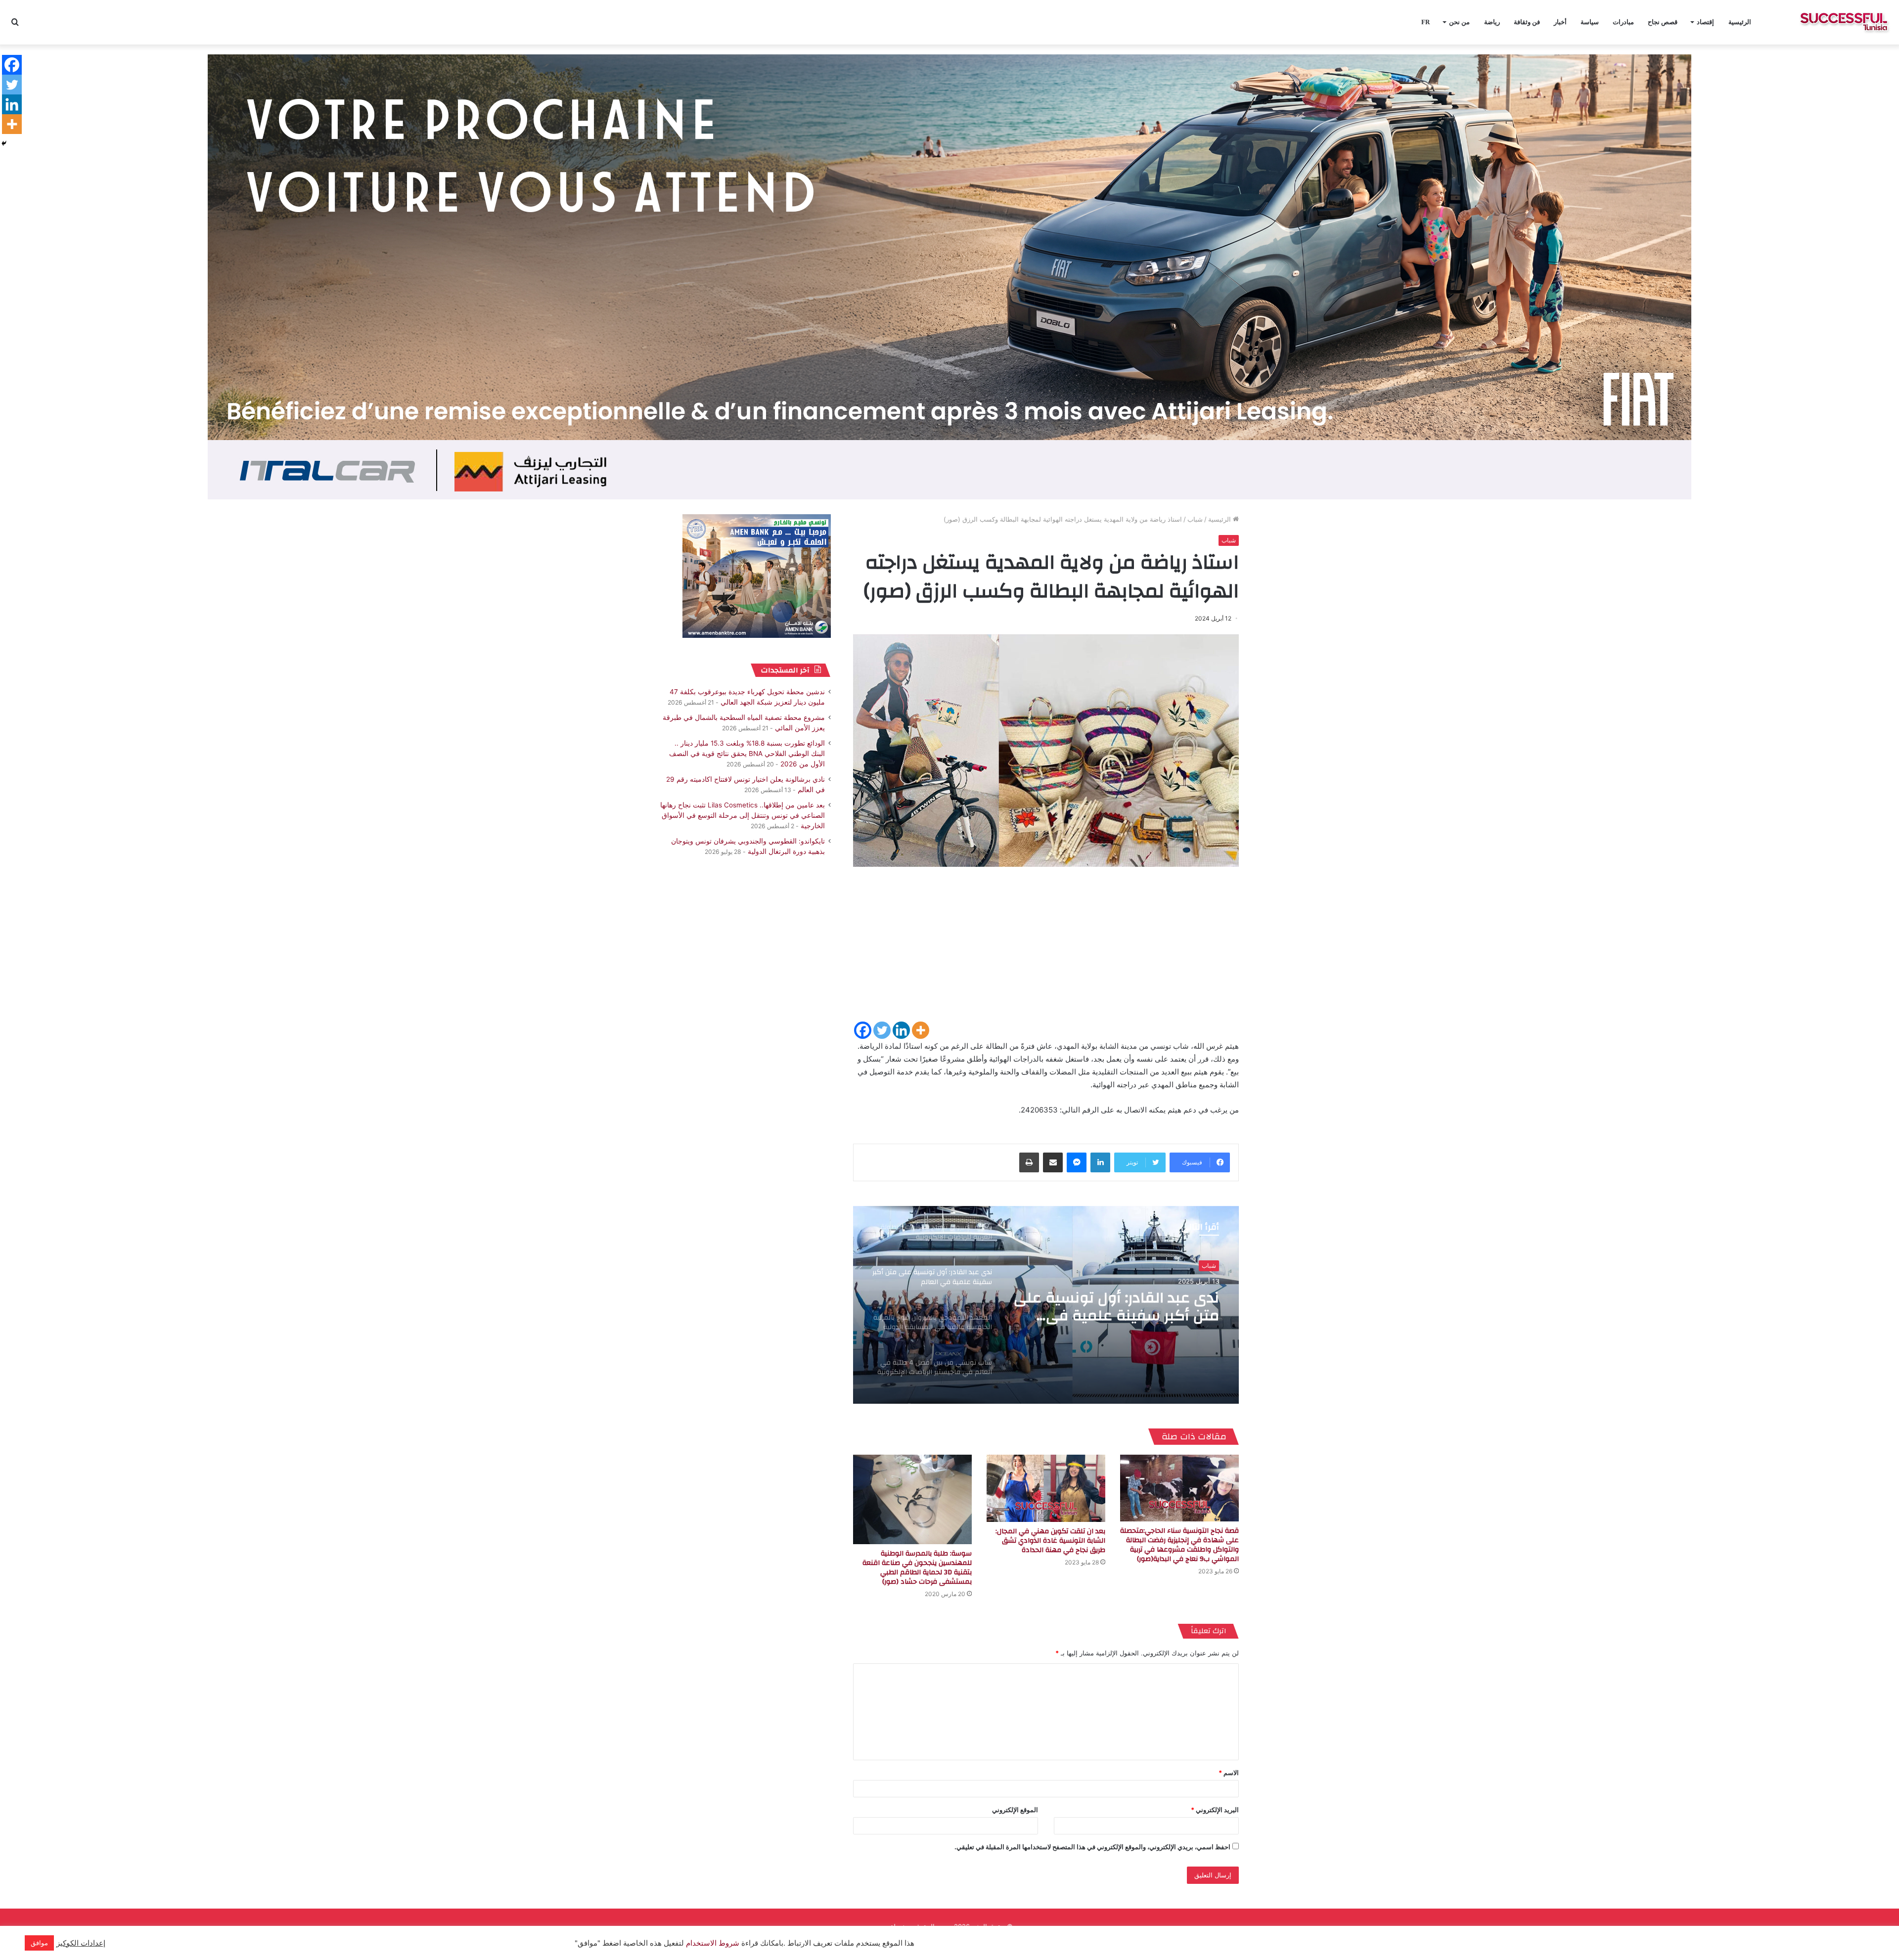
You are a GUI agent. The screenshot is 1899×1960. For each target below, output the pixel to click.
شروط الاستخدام (712, 1943)
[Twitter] (882, 1030)
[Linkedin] (901, 1030)
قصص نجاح (1663, 22)
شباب (1195, 519)
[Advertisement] (1046, 951)
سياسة (1590, 22)
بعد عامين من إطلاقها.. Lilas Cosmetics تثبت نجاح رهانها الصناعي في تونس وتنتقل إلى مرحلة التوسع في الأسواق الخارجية (743, 815)
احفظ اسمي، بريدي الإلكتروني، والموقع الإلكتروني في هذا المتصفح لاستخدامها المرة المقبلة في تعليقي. (1092, 1847)
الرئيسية (1740, 22)
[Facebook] (863, 1030)
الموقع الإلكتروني (1015, 1810)
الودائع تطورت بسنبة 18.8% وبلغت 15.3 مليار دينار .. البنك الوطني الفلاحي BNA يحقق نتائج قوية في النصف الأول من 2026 (747, 754)
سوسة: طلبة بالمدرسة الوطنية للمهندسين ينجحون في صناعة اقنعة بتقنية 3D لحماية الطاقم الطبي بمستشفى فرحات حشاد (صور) (917, 1568)
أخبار (1560, 22)
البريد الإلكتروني (1215, 1810)
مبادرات (1623, 22)
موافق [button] (39, 1943)
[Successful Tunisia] (1844, 22)
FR (1425, 22)
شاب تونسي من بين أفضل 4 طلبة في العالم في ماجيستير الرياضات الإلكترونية (1124, 1307)
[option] (1046, 1305)
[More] (921, 1030)
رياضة (1492, 22)
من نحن (1459, 22)
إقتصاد (1705, 22)
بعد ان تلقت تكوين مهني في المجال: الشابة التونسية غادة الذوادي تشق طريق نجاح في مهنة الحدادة (1050, 1541)
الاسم (1229, 1773)
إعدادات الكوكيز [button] (81, 1943)
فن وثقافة (1527, 22)
